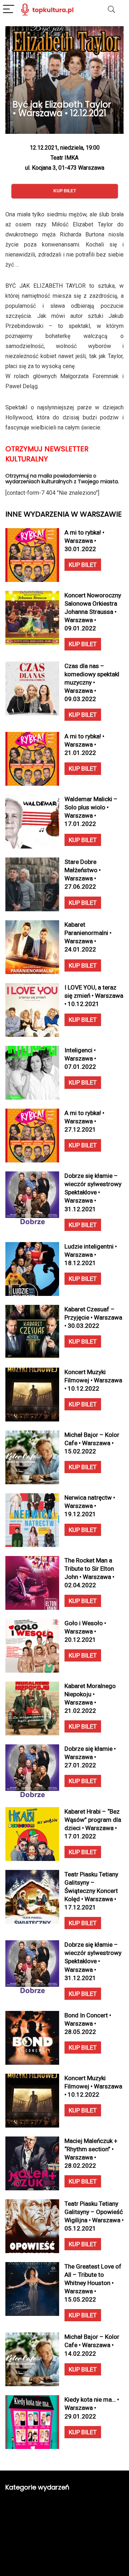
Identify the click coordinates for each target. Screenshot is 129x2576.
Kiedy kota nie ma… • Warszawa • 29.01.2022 (92, 2408)
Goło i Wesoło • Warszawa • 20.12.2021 (85, 1631)
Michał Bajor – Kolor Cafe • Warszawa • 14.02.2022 (92, 2345)
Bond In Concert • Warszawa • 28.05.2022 (88, 2023)
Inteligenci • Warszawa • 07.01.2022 (80, 1058)
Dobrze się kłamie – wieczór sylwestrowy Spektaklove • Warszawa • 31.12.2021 (93, 1192)
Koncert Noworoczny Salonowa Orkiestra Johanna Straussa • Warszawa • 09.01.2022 (93, 612)
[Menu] (9, 10)
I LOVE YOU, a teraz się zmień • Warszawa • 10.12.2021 (94, 996)
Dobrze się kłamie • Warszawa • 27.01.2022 (90, 1757)
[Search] (111, 10)
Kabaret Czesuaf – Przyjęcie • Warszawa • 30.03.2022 (93, 1317)
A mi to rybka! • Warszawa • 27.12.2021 (84, 1121)
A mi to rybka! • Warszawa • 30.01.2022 (84, 541)
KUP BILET (83, 565)
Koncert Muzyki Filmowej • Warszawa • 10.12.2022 (93, 1380)
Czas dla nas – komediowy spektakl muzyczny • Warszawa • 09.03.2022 (92, 682)
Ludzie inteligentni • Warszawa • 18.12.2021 (91, 1255)
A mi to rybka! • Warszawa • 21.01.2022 (84, 744)
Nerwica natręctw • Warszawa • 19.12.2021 (90, 1506)
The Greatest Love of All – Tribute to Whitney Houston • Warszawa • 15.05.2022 (93, 2283)
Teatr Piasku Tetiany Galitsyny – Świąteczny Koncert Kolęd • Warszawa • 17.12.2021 (91, 1891)
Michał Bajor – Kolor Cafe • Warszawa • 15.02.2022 (92, 1443)
